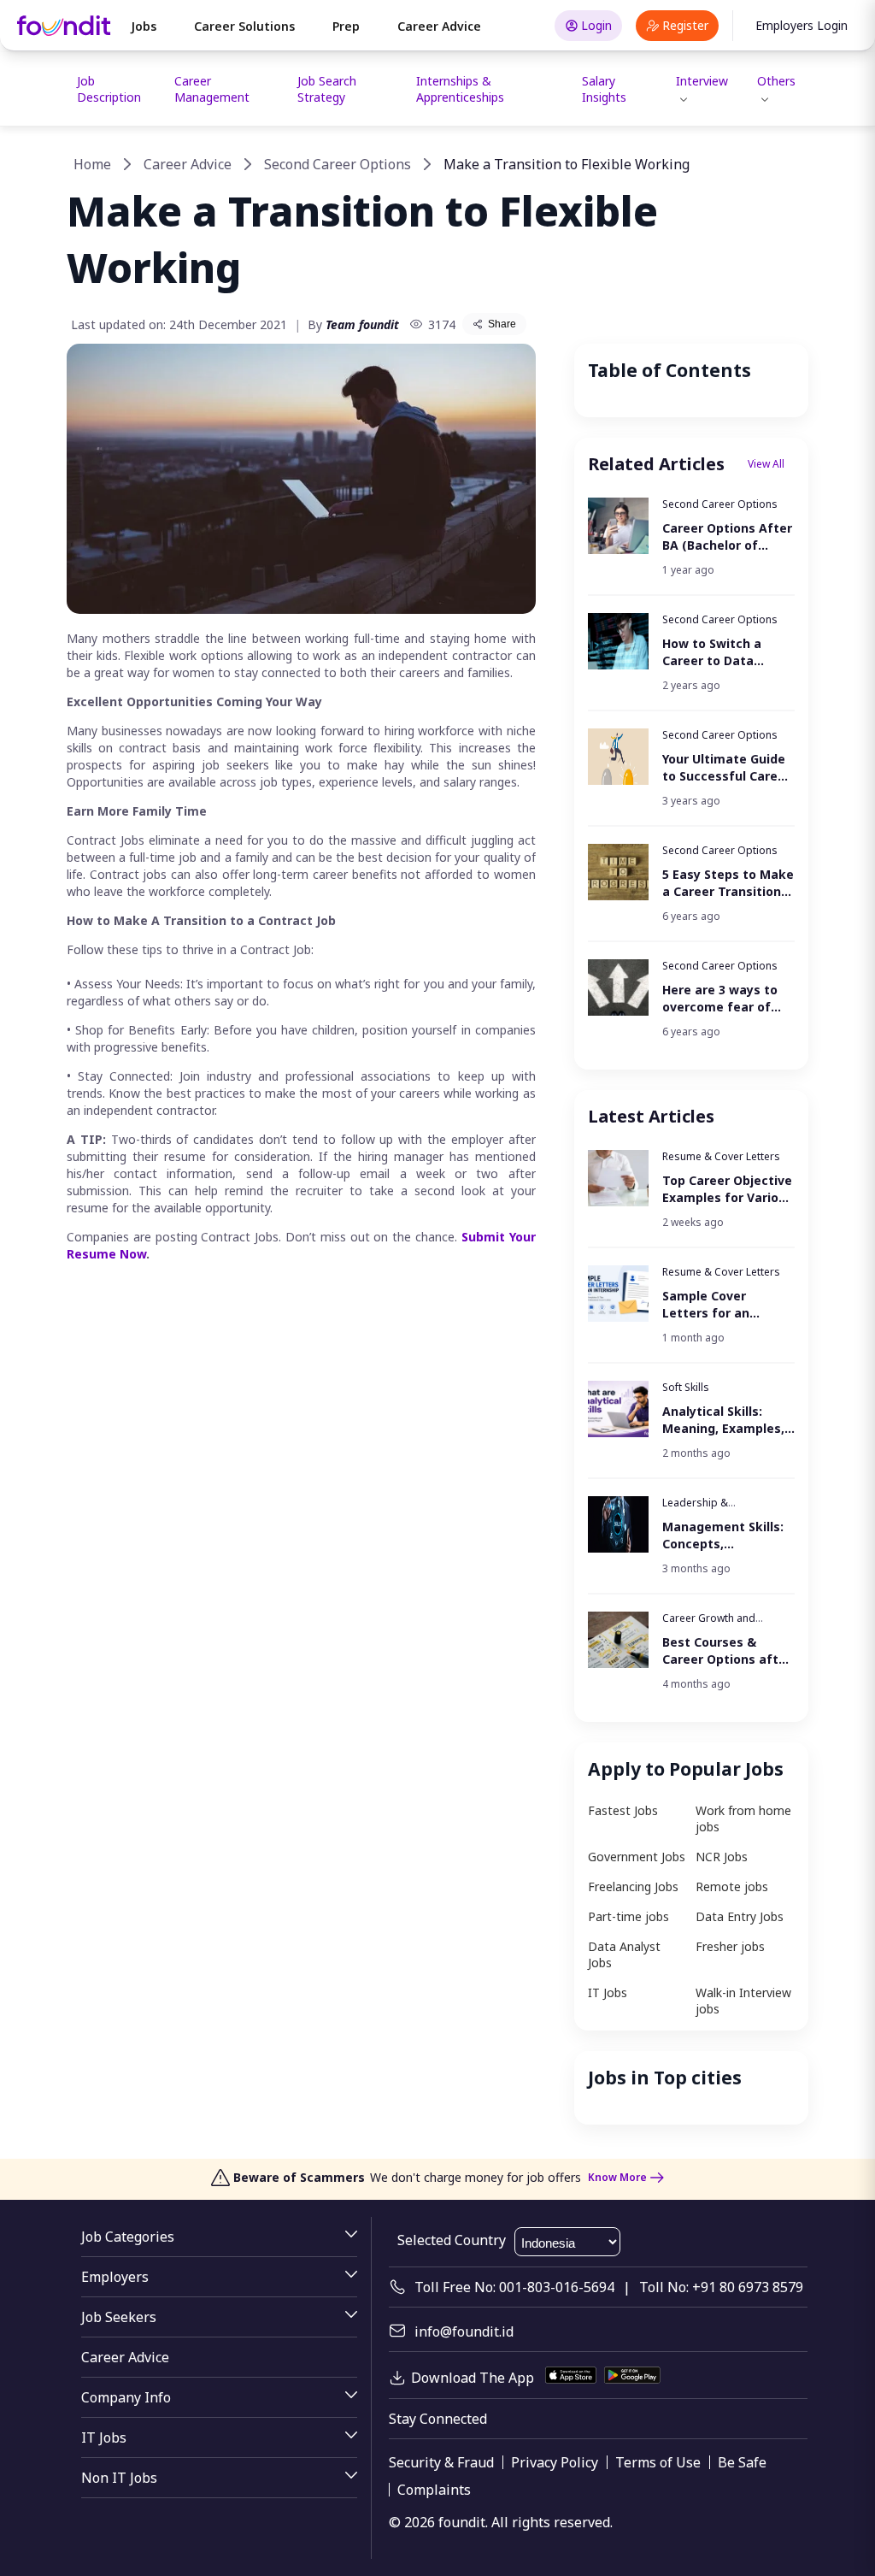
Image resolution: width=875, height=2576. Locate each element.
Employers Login (802, 25)
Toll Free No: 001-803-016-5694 (514, 2287)
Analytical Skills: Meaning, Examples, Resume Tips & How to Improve (723, 1420)
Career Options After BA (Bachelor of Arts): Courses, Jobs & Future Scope (727, 537)
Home (92, 164)
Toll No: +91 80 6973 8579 (721, 2287)
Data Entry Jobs (740, 1916)
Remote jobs (732, 1886)
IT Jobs (608, 1992)
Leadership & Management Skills (708, 1509)
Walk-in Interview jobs (743, 2001)
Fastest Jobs (623, 1810)
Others (776, 81)
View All (766, 464)
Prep (346, 26)
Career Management (212, 89)
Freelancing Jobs (633, 1886)
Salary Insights (604, 89)
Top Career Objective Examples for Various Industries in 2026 (728, 1189)
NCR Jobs (722, 1857)
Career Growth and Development (709, 1625)
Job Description (109, 89)
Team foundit (362, 324)
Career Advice (439, 26)
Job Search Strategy (327, 89)
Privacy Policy (555, 2462)
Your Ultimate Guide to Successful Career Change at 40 (726, 768)
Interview (702, 81)
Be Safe (742, 2462)
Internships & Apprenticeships (460, 89)
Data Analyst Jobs (624, 1954)
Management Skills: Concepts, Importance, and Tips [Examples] (723, 1536)
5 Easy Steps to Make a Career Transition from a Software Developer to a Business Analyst (728, 883)
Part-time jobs (628, 1916)
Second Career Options (338, 164)
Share (502, 324)
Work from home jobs (743, 1819)
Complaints (434, 2490)
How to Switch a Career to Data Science (712, 652)
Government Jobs (637, 1857)
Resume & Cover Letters (721, 1156)
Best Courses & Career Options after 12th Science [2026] (727, 1651)
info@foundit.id (464, 2331)
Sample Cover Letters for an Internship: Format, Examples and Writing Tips (722, 1305)
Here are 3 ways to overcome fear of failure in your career (727, 999)
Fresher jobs (730, 1946)
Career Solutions (244, 26)
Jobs (144, 26)
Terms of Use (658, 2462)
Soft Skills (686, 1387)
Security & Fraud (441, 2462)
